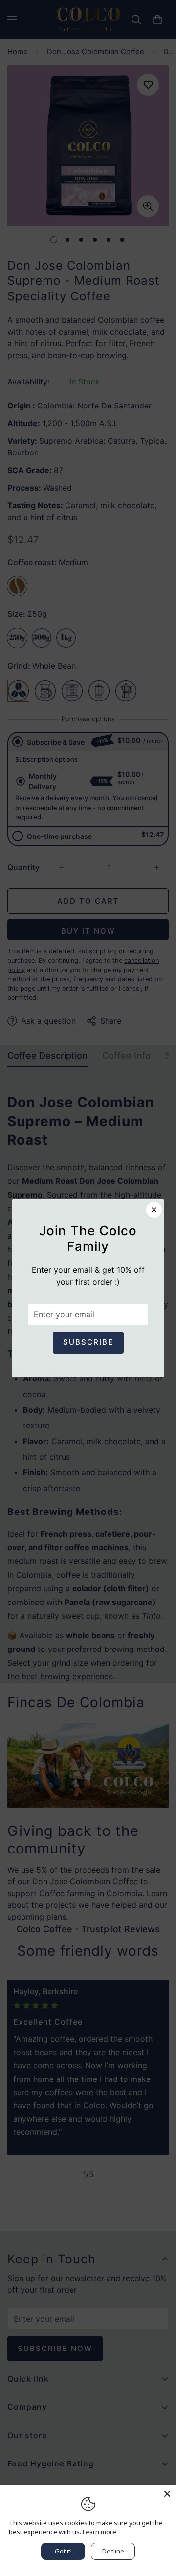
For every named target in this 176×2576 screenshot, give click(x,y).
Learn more (99, 2532)
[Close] (167, 2494)
